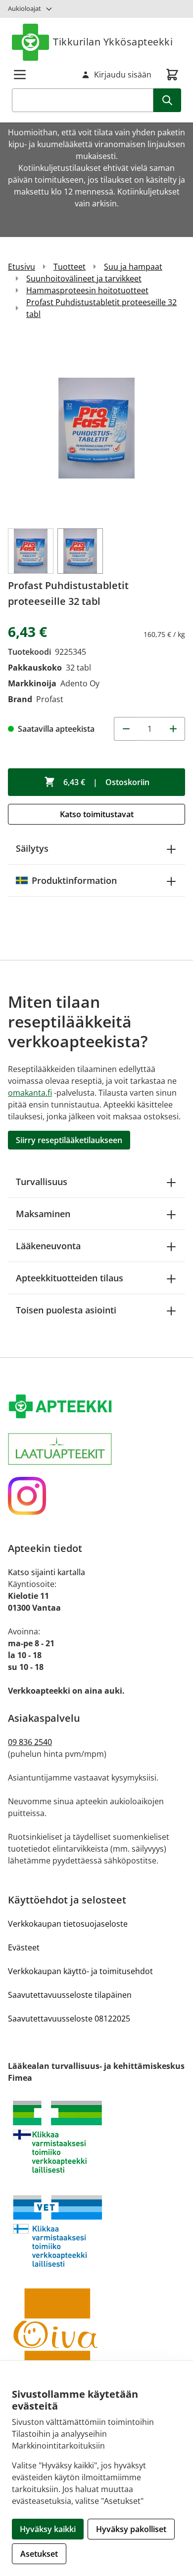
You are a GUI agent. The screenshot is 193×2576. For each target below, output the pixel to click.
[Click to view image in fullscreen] (96, 428)
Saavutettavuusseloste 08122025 (69, 2019)
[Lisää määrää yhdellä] (173, 729)
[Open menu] (20, 75)
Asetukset (39, 2554)
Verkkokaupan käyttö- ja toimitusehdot (80, 1971)
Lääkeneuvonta (48, 1246)
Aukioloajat (24, 8)
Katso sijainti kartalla (47, 1572)
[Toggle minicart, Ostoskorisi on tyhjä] (172, 75)
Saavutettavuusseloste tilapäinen (70, 1995)
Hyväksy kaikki (48, 2529)
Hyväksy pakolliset (131, 2529)
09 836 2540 (30, 1742)
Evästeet (24, 1947)
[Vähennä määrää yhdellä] (126, 729)
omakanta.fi (30, 1093)
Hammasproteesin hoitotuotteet (87, 290)
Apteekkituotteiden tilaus (70, 1278)
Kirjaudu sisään (123, 75)
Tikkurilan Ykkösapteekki (113, 42)
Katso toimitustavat (97, 814)
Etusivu (22, 267)
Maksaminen (43, 1214)
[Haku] (167, 100)
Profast (50, 699)
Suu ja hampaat (133, 267)
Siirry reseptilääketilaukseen (69, 1140)
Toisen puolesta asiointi (66, 1310)
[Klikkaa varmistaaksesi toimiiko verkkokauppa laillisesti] (96, 2137)
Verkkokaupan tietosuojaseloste (68, 1924)
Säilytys (32, 848)
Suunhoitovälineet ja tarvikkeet (84, 278)
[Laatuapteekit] (96, 1449)
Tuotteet (70, 267)
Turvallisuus (42, 1182)
